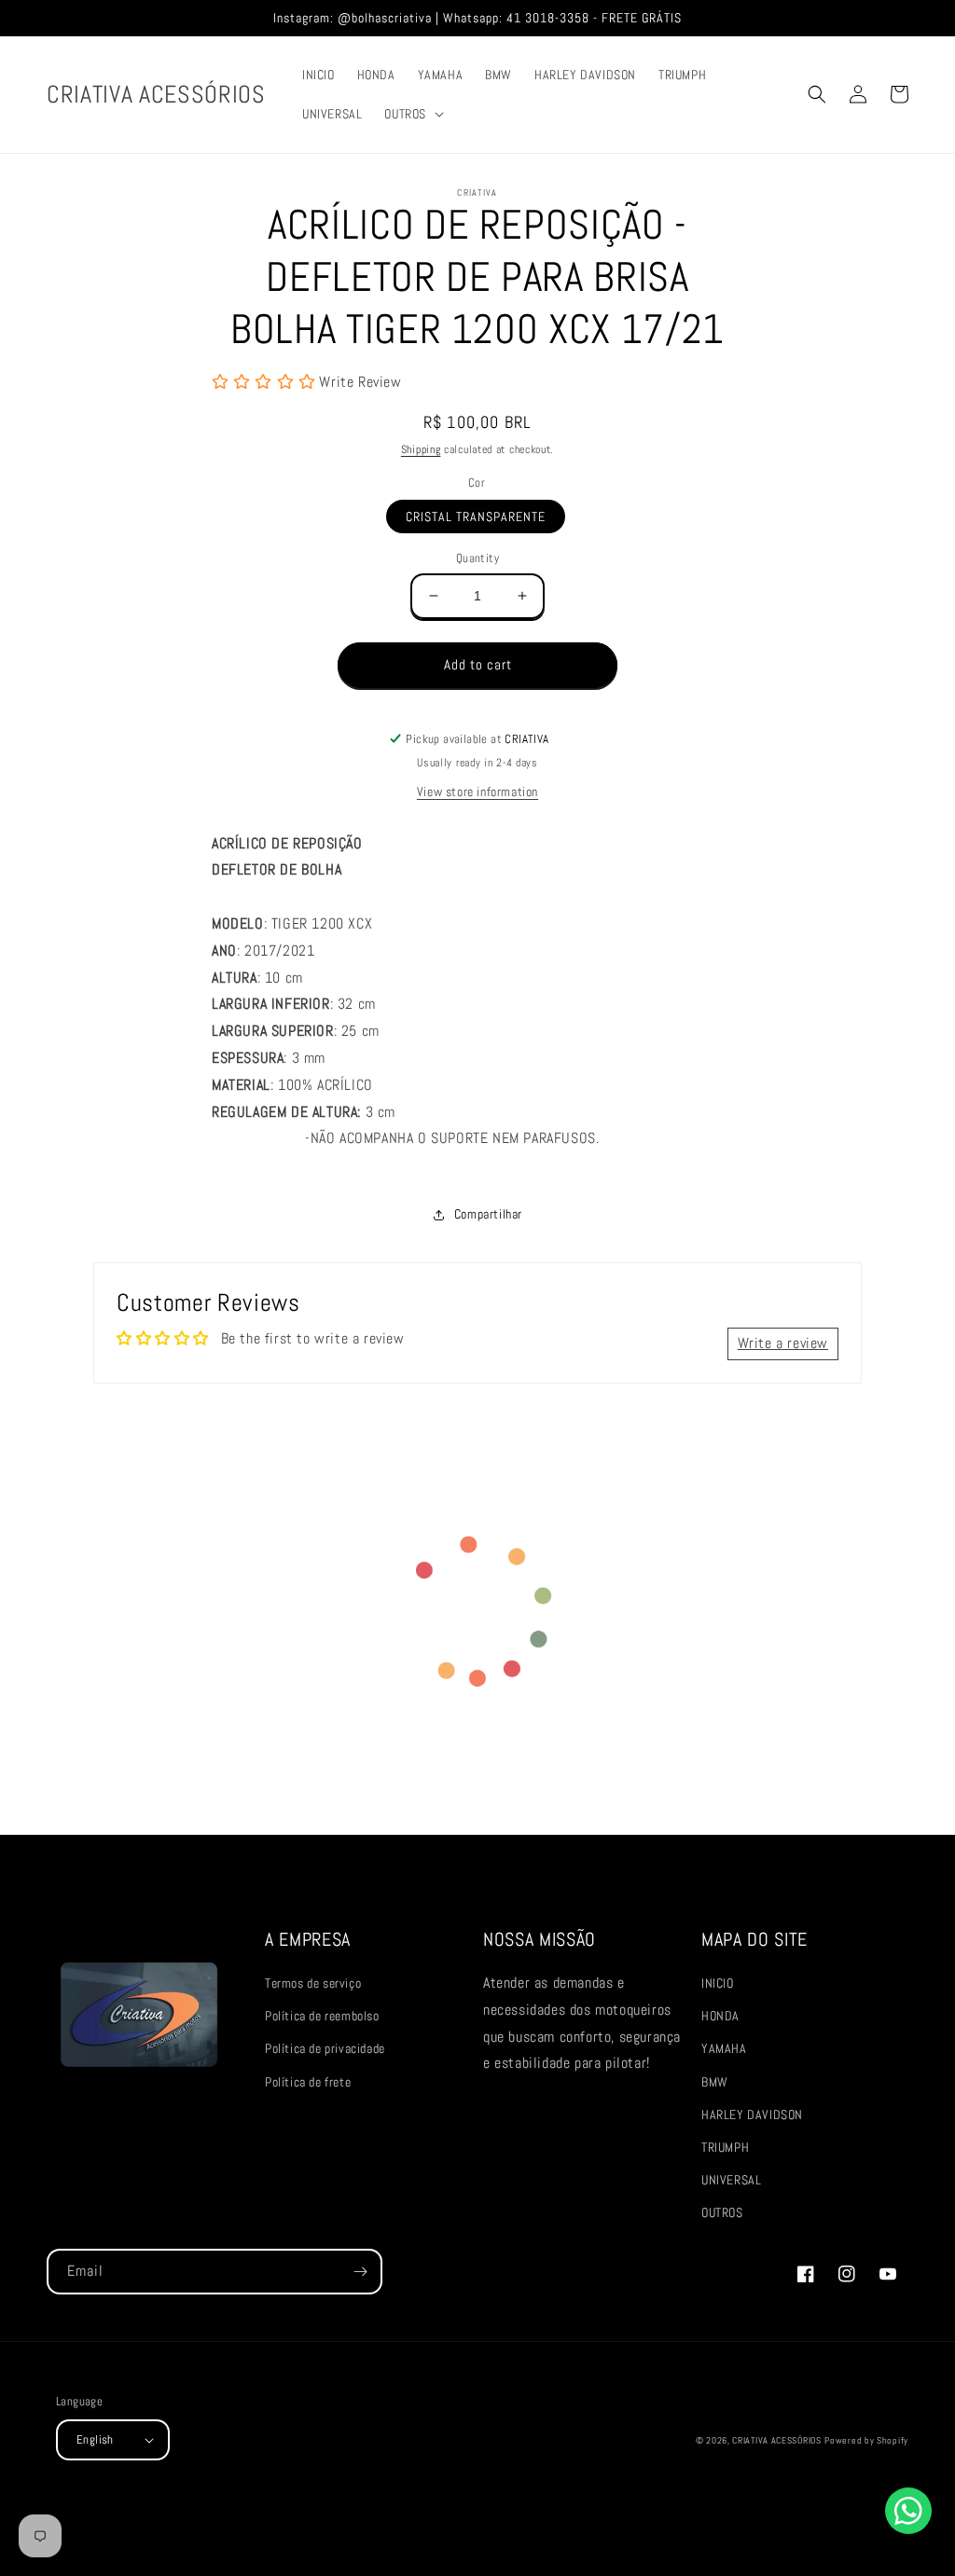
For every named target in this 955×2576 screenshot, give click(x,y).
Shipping (421, 449)
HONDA (720, 2016)
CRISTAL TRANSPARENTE (476, 517)
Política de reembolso (322, 2016)
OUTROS (722, 2212)
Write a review (783, 1343)
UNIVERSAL (731, 2180)
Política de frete (308, 2082)
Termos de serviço (313, 1983)
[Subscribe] (360, 2272)
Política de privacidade (325, 2048)
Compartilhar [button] (488, 1214)
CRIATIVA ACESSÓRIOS (776, 2440)
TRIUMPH (725, 2147)
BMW (715, 2082)
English (95, 2439)
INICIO (718, 1983)
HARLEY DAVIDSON (752, 2115)
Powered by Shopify (866, 2440)
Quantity (477, 558)
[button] (412, 114)
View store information (477, 792)
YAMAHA (724, 2048)
